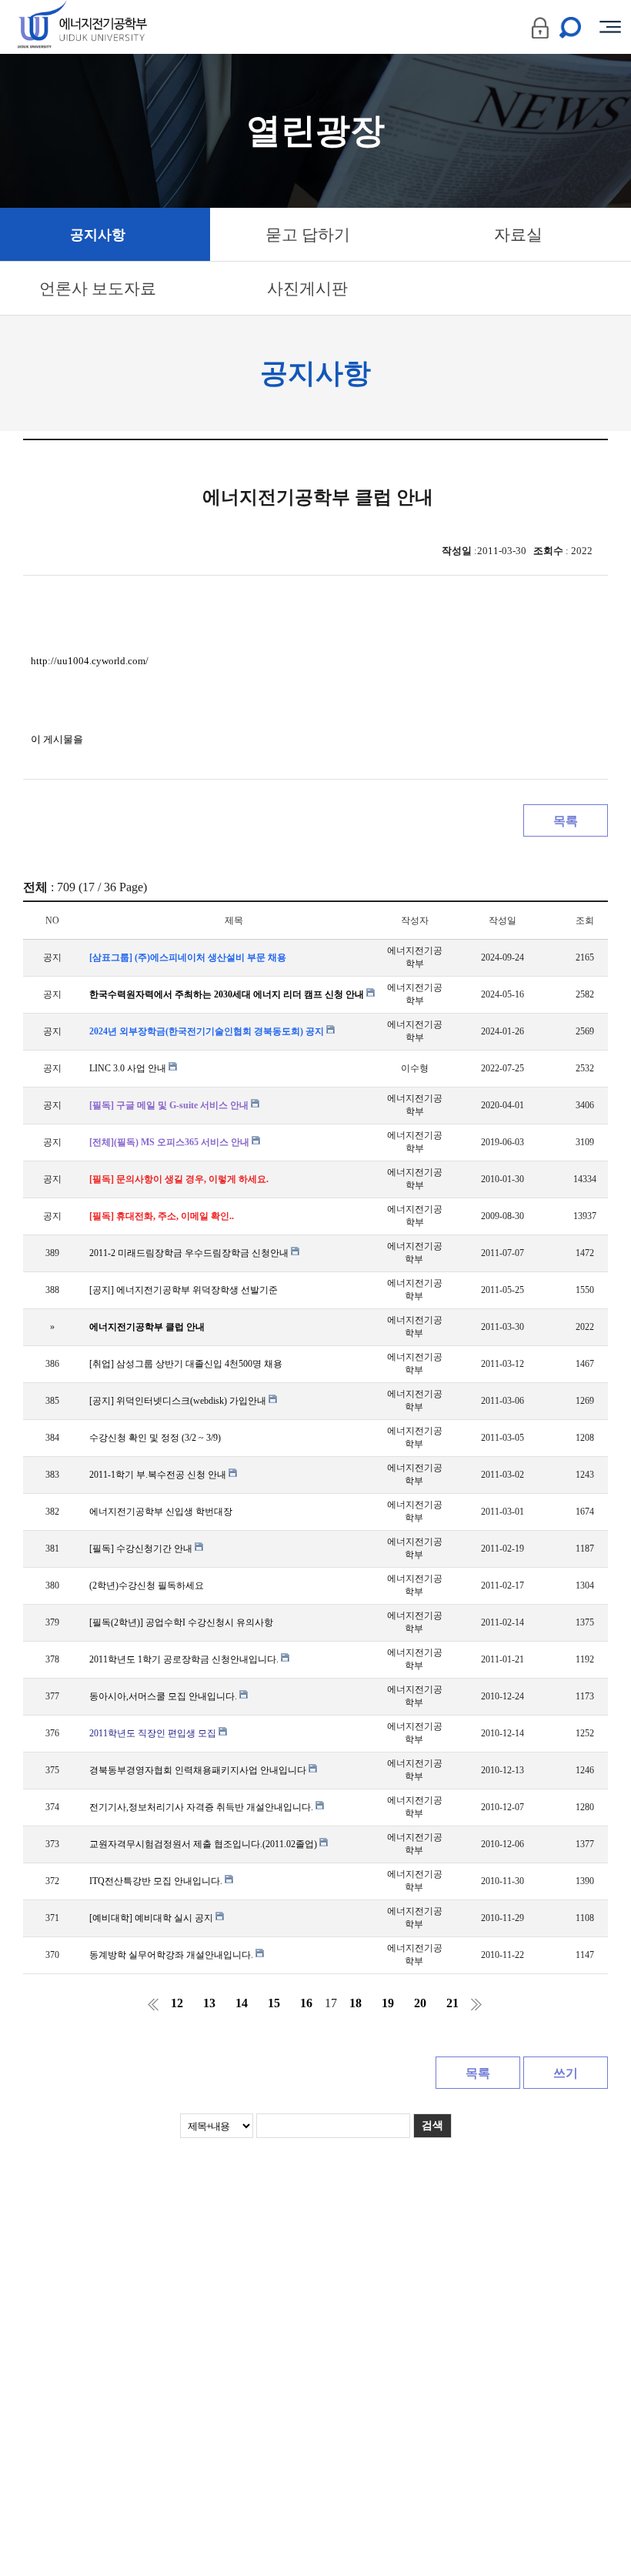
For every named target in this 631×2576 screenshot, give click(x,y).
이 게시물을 (57, 739)
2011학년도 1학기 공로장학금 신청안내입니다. (185, 1659)
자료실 (518, 235)
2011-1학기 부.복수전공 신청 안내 (159, 1475)
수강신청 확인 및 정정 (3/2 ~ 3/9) (155, 1438)
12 (177, 2003)
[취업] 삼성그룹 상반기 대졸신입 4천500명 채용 (186, 1364)
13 (209, 2003)
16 (306, 2003)
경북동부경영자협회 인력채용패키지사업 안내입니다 (199, 1770)
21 (452, 2003)
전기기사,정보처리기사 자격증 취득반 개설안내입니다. (202, 1807)
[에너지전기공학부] (110, 27)
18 (356, 2003)
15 (274, 2003)
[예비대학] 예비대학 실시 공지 (152, 1918)
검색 (432, 2125)
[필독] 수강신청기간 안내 (142, 1549)
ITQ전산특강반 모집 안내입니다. (157, 1881)
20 (420, 2003)
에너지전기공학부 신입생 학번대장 (161, 1512)
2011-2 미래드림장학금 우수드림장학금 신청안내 (190, 1253)
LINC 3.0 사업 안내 (129, 1068)
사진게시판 (307, 289)
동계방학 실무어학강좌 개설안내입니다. (172, 1955)
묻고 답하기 (308, 235)
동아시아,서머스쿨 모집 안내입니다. (164, 1696)
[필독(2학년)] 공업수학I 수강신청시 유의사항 (181, 1622)
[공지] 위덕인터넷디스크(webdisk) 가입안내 (179, 1401)
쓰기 (566, 2073)
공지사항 (98, 235)
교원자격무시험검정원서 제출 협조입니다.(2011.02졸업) (204, 1844)
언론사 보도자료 (98, 289)
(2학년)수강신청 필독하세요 (147, 1585)
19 (388, 2003)
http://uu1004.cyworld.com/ (90, 661)
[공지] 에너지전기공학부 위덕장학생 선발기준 (184, 1290)
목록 (566, 821)
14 (242, 2003)
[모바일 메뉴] (610, 27)
